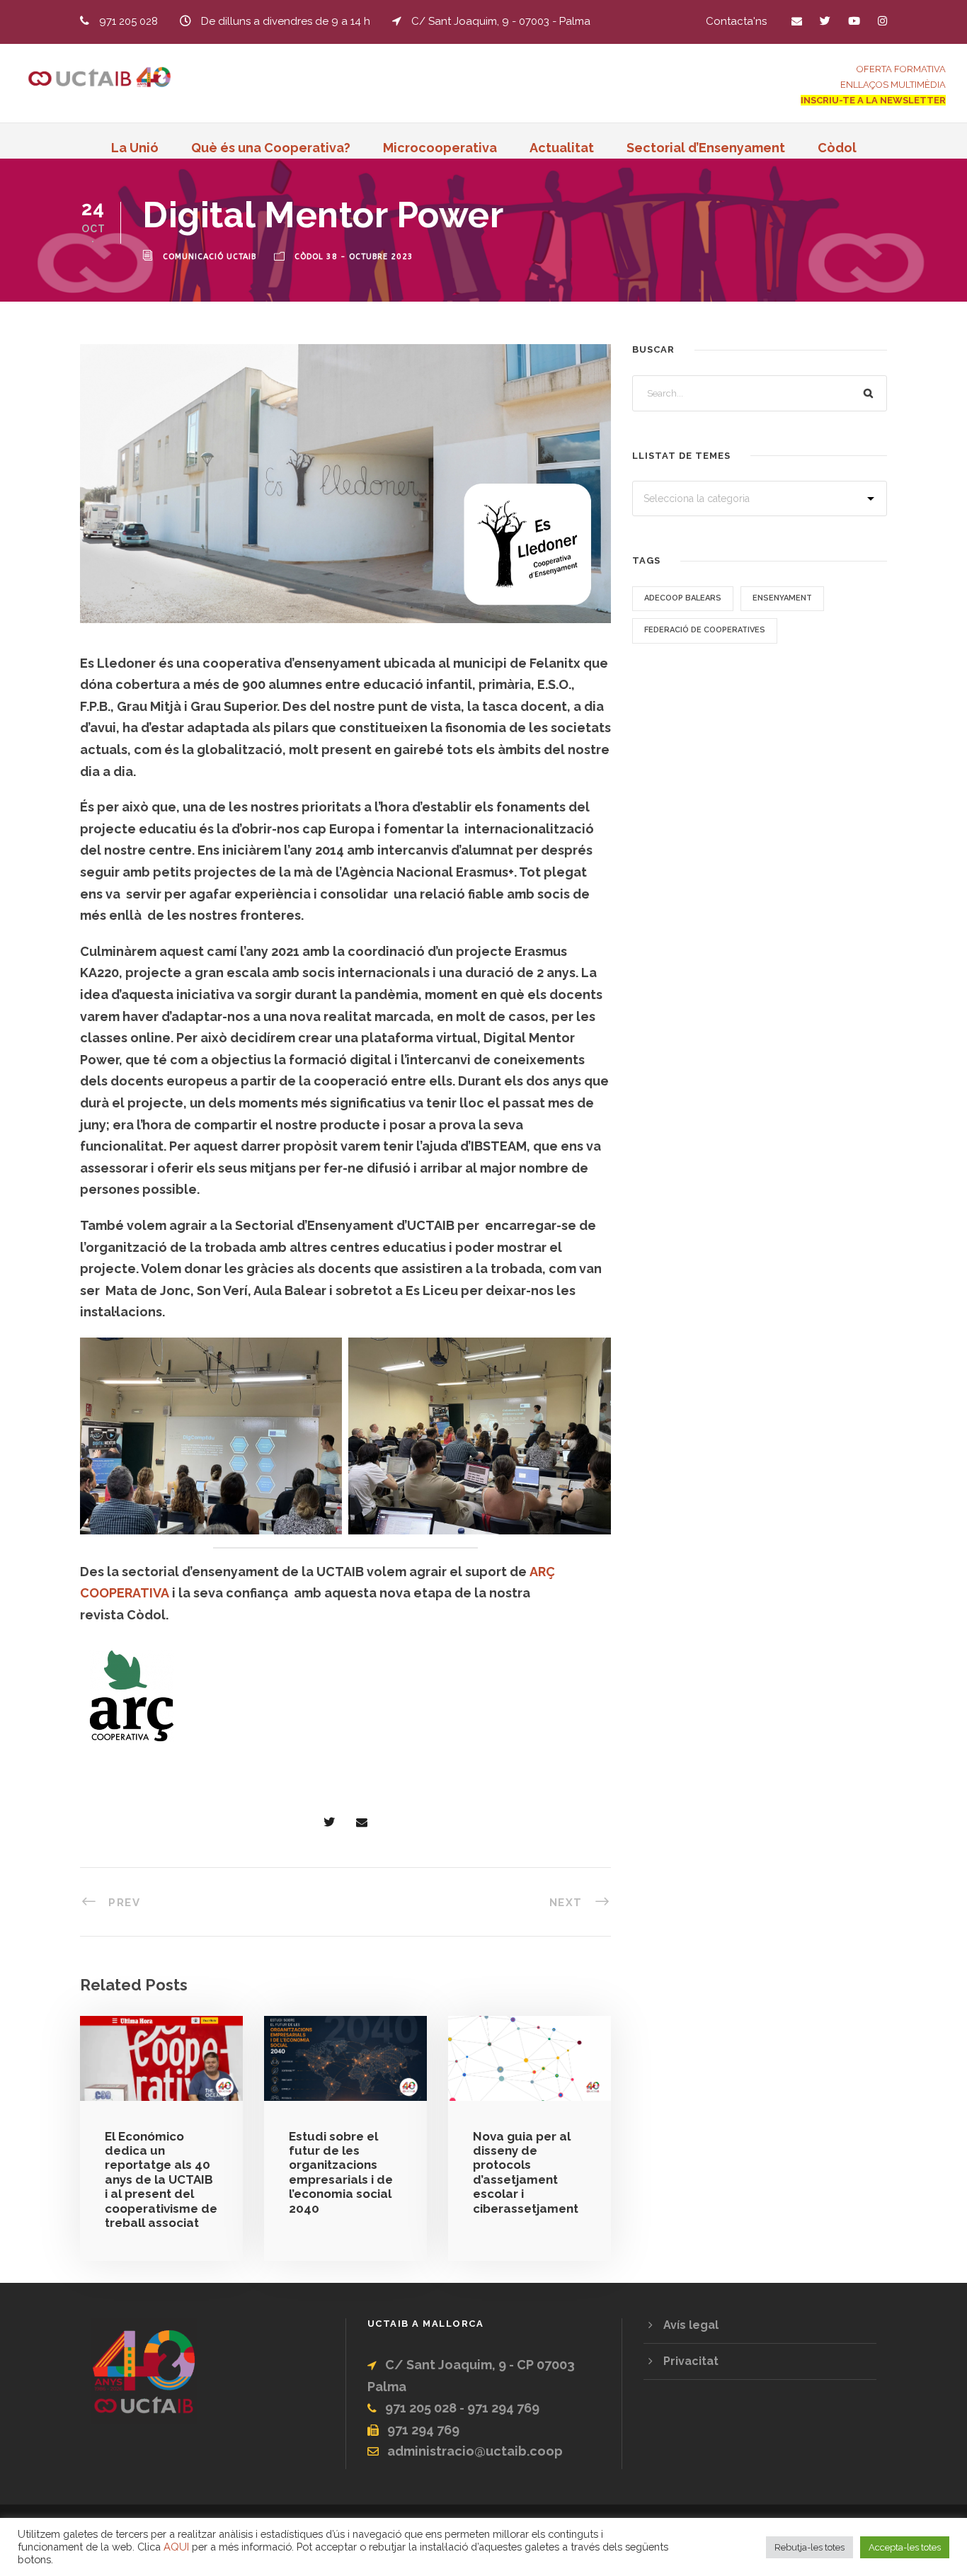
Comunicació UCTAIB (210, 257)
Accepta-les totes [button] (905, 2547)
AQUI (176, 2547)
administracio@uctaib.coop (475, 2451)
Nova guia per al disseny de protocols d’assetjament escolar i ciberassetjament (526, 2172)
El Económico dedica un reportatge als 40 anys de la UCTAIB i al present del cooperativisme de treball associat (161, 2179)
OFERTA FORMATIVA (901, 69)
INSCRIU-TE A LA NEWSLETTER (873, 100)
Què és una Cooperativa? (271, 148)
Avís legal (691, 2325)
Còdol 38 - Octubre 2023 (354, 257)
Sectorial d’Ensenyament (706, 148)
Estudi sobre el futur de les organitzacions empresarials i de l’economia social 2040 (341, 2172)
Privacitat (691, 2361)
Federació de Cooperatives (705, 630)
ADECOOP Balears (683, 598)
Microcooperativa (440, 148)
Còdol (837, 148)
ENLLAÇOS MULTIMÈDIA (893, 85)
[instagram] (882, 21)
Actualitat (562, 148)
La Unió (135, 148)
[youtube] (854, 21)
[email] (797, 21)
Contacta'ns (736, 21)
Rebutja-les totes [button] (809, 2547)
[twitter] (825, 21)
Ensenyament (782, 598)
